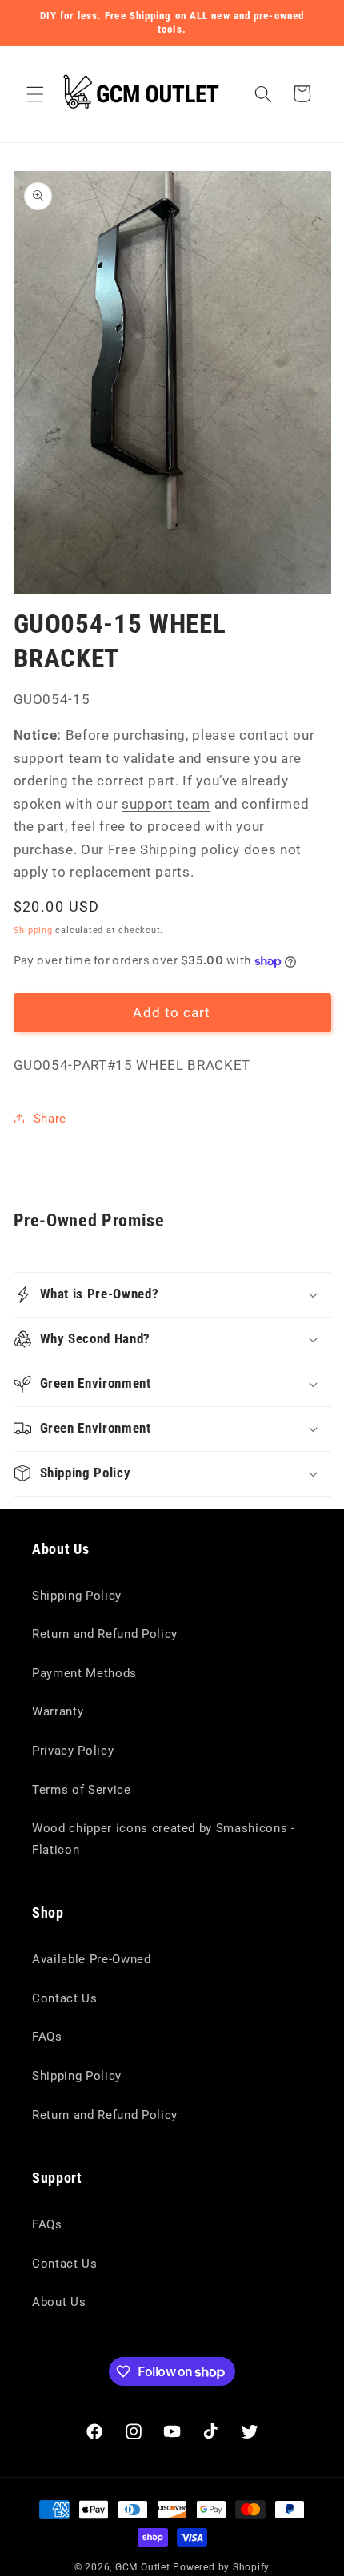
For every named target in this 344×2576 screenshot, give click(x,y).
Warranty (58, 1711)
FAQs (47, 2037)
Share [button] (50, 1119)
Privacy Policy (73, 1751)
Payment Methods (84, 1673)
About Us (59, 2302)
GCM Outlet (143, 2567)
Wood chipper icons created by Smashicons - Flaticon (164, 1839)
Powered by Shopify (221, 2567)
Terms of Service (82, 1790)
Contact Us (65, 1998)
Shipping (33, 930)
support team (166, 804)
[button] (35, 93)
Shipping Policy (77, 1596)
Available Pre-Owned (92, 1959)
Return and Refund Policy (105, 1634)
